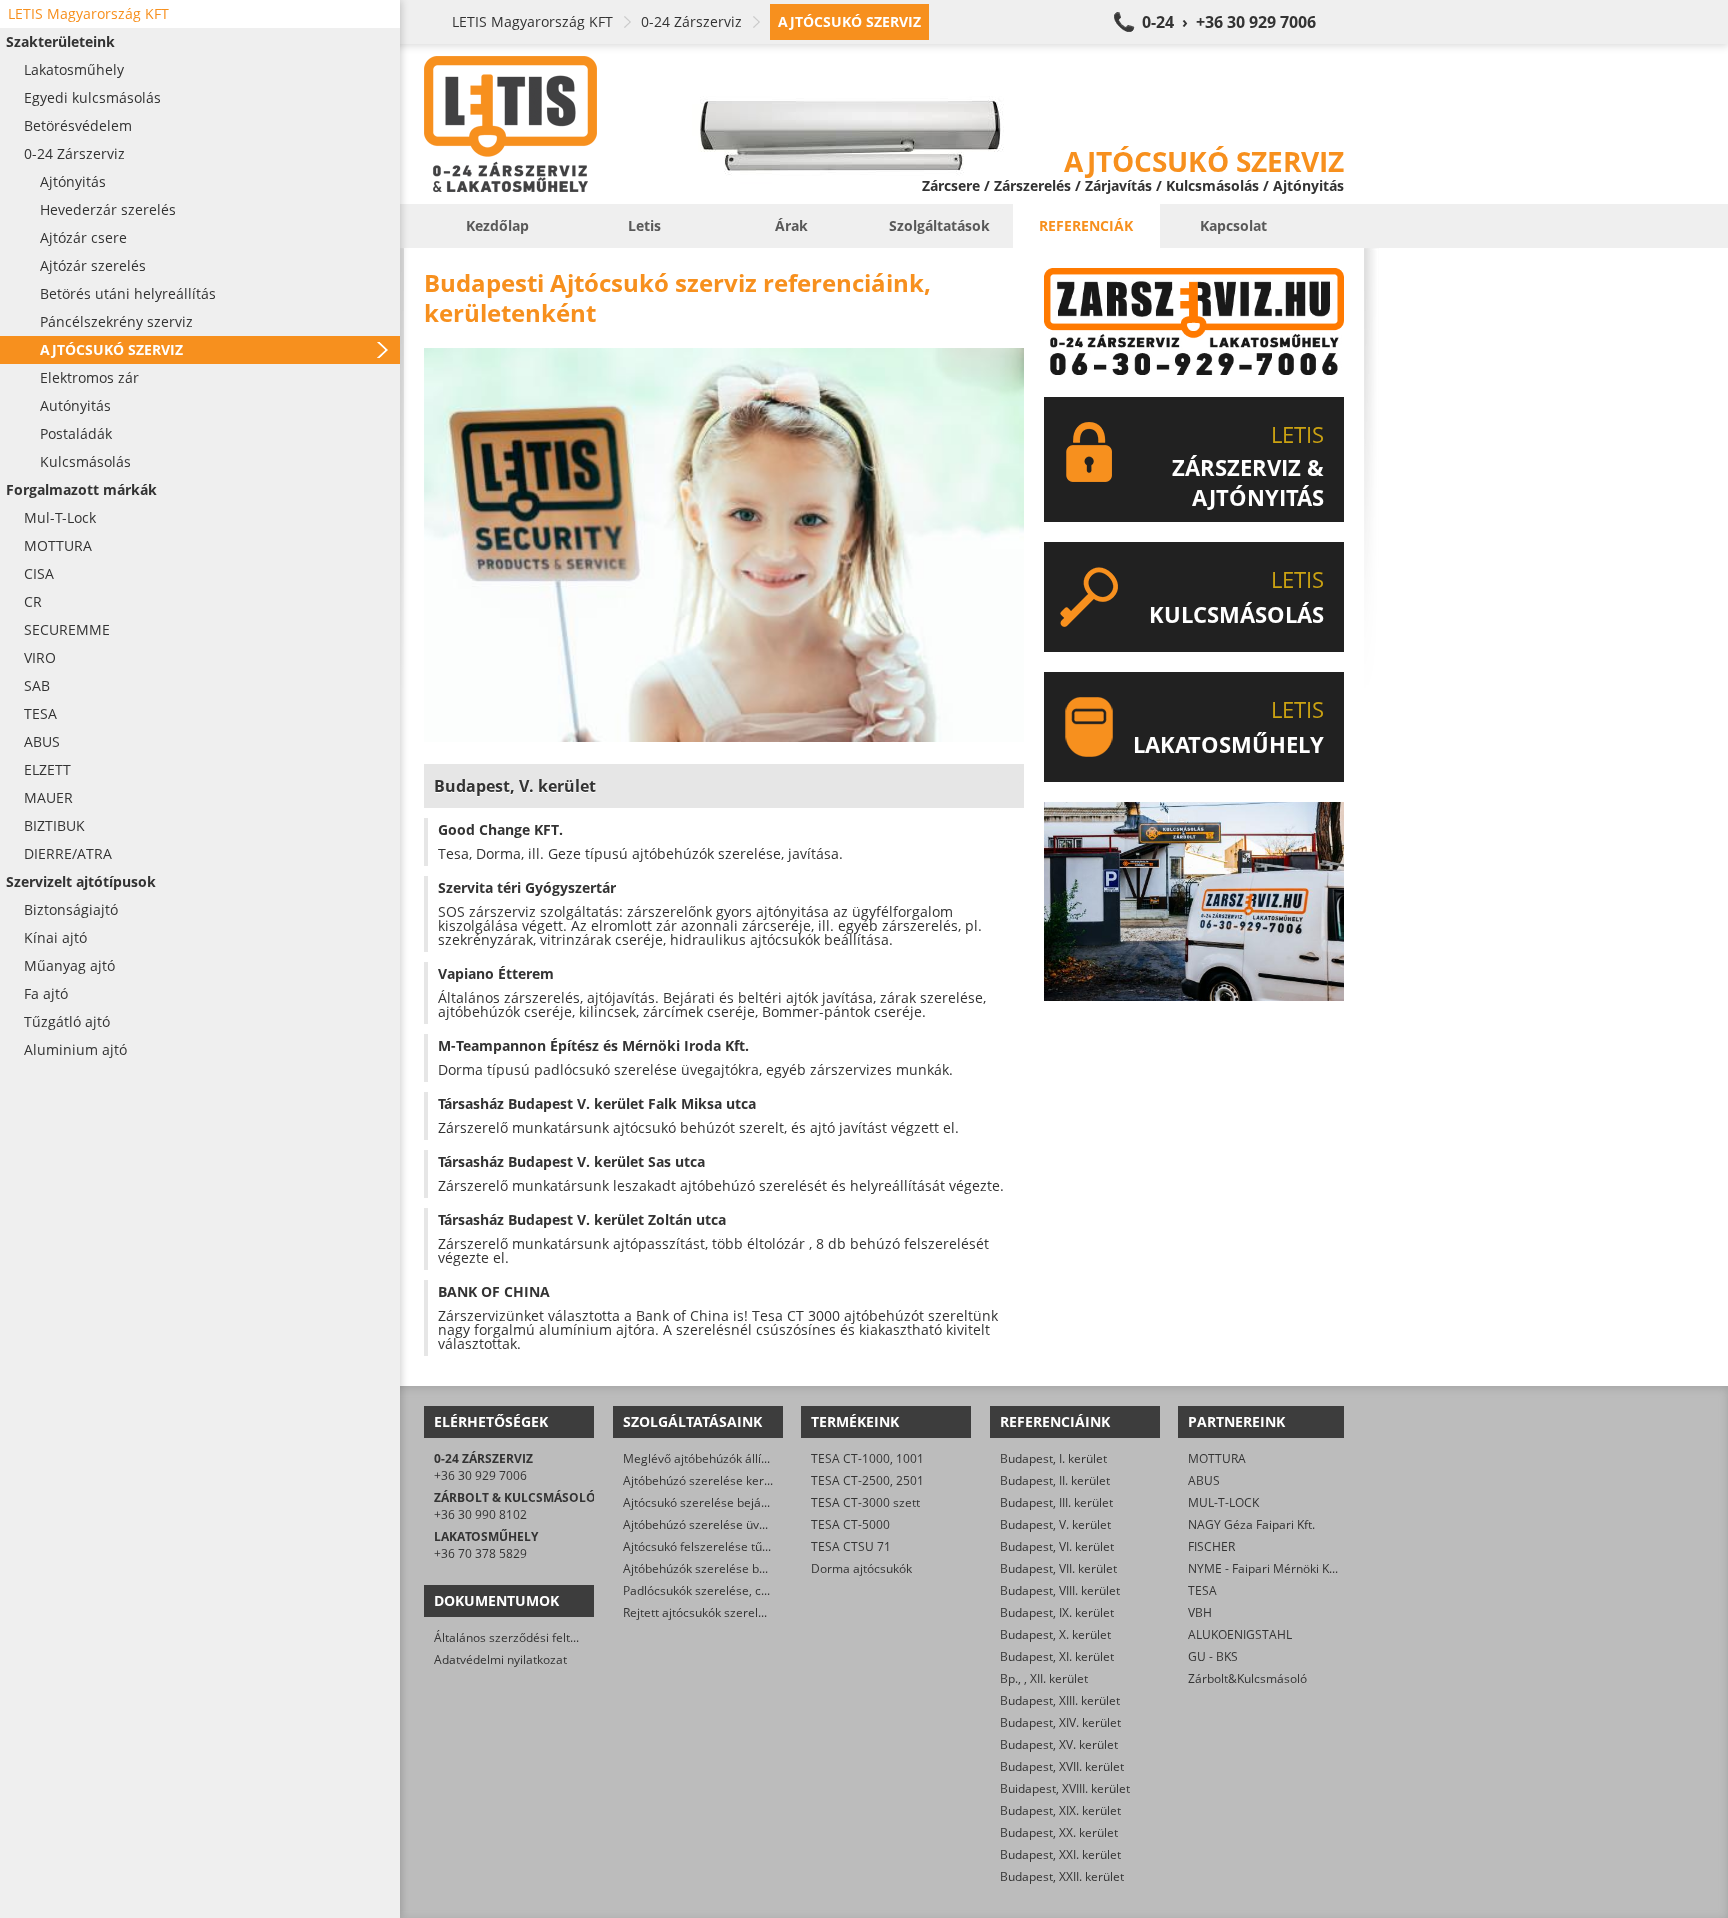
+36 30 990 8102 (480, 1514)
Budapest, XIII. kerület (1060, 1700)
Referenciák (1086, 225)
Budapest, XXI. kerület (1060, 1854)
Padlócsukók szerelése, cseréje (709, 1590)
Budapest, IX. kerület (1057, 1612)
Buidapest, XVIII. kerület (1065, 1788)
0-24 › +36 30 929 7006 (1229, 22)
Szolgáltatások (939, 225)
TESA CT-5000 (850, 1524)
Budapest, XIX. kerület (1060, 1810)
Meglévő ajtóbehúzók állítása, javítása (728, 1458)
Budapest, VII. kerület (1058, 1568)
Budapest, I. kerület (1053, 1458)
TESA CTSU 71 (851, 1546)
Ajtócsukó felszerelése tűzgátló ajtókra (730, 1546)
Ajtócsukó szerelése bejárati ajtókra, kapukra (748, 1502)
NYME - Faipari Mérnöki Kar (1264, 1568)
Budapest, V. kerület (1055, 1524)
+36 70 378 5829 (480, 1553)
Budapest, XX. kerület (1059, 1832)
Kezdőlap (497, 225)
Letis (644, 225)
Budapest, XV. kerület (1059, 1744)
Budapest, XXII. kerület (1062, 1876)
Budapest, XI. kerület (1057, 1656)
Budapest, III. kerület (1056, 1502)
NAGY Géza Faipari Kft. (1251, 1524)
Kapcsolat (1233, 225)
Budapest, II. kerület (1055, 1480)
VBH (1200, 1612)
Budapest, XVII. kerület (1062, 1766)
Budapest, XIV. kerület (1060, 1722)
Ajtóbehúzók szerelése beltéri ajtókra (726, 1568)
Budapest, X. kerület (1055, 1634)
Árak (791, 225)
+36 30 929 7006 (480, 1475)
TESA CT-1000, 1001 (867, 1458)
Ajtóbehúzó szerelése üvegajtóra (714, 1524)
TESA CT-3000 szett (865, 1502)
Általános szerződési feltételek (519, 1637)
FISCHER (1211, 1546)
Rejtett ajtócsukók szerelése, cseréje (724, 1612)
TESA (1202, 1590)
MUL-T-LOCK (1223, 1502)
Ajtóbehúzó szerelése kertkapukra (718, 1480)
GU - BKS (1213, 1656)
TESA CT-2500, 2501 (867, 1480)
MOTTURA (1217, 1458)
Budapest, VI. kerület (1057, 1546)
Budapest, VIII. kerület (1060, 1590)
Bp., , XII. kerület (1044, 1678)
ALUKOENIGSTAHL (1240, 1634)
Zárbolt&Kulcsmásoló (1247, 1678)
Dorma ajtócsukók (861, 1568)
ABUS (1204, 1480)
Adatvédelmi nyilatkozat (500, 1659)
